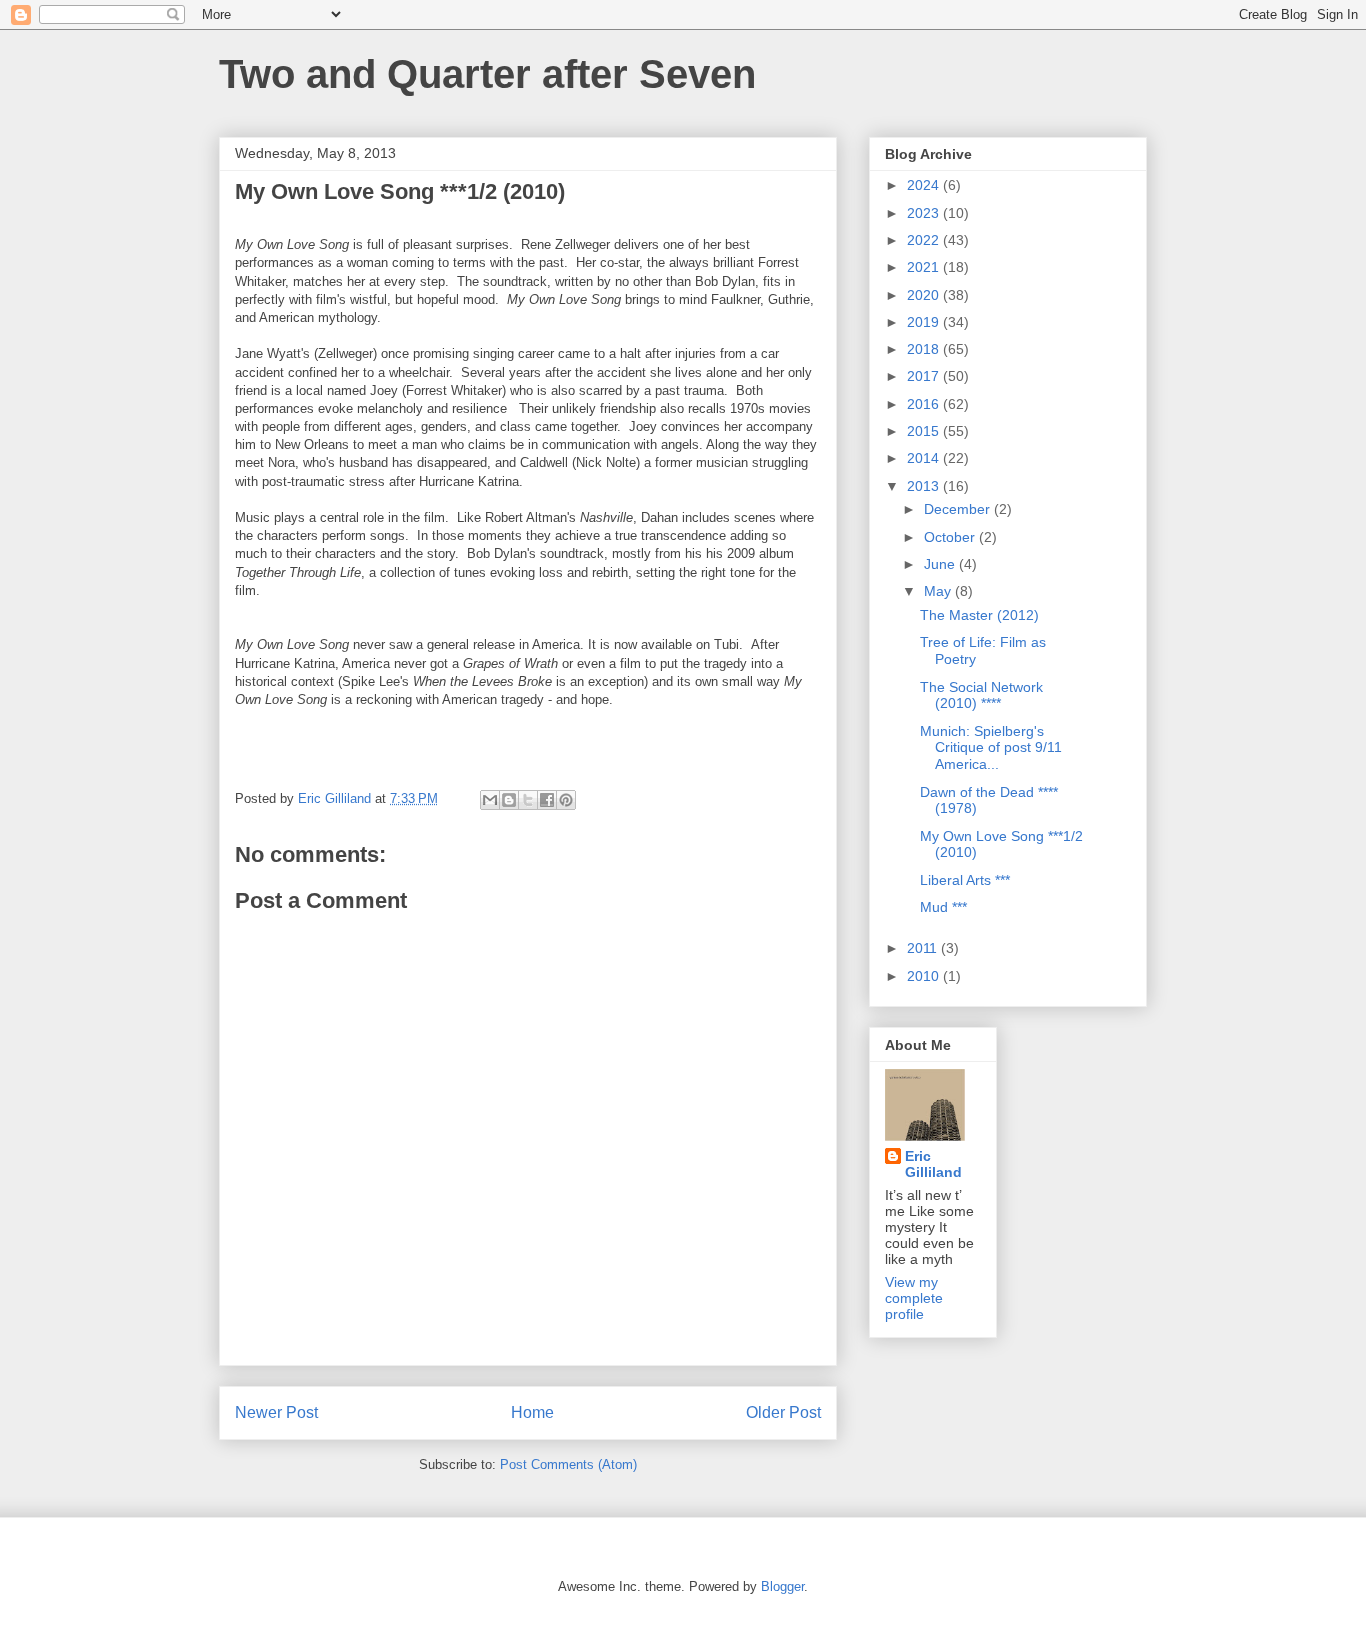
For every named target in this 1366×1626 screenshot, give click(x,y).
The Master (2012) (979, 615)
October (951, 537)
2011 (924, 948)
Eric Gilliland (933, 1164)
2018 (925, 349)
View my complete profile (914, 1298)
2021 (925, 267)
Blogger (782, 1586)
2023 (925, 213)
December (959, 509)
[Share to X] (528, 800)
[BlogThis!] (509, 800)
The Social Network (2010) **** (981, 695)
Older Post (783, 1412)
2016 (925, 404)
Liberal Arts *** (965, 880)
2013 (925, 486)
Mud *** (943, 907)
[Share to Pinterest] (566, 800)
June (941, 564)
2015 (925, 431)
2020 (925, 295)
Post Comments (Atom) (568, 1464)
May (939, 591)
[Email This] (490, 800)
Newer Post (276, 1412)
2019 (925, 322)
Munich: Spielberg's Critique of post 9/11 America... (991, 748)
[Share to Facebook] (547, 800)
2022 (925, 240)
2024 (925, 185)
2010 (925, 976)
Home (532, 1412)
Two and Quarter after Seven (487, 74)
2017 (925, 376)
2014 (925, 458)
